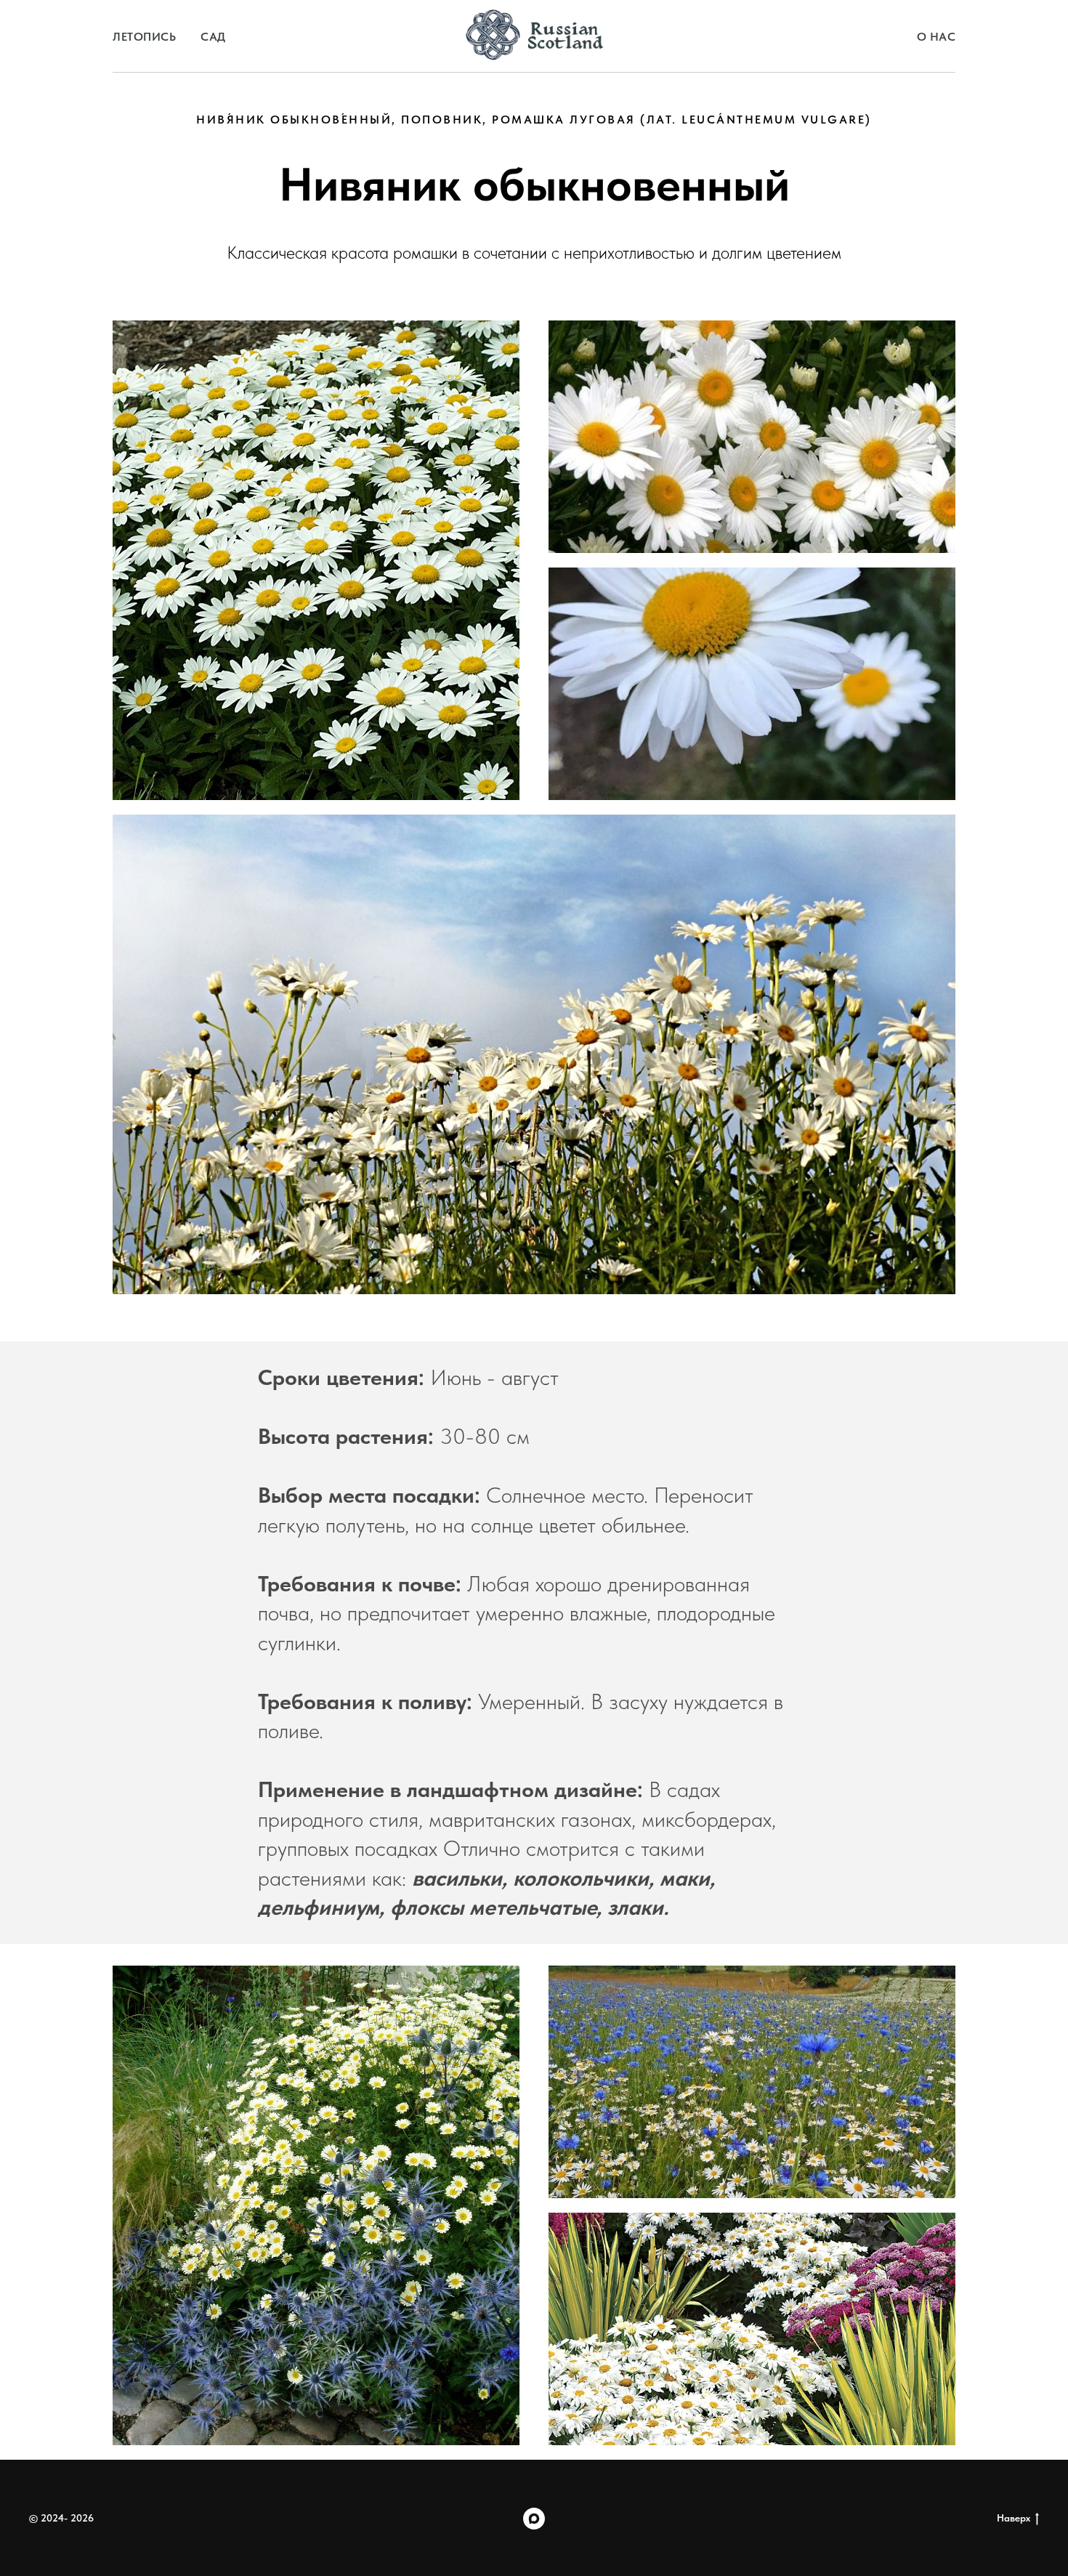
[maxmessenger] (534, 2519)
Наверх (1014, 2518)
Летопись (144, 37)
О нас (936, 37)
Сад (213, 37)
